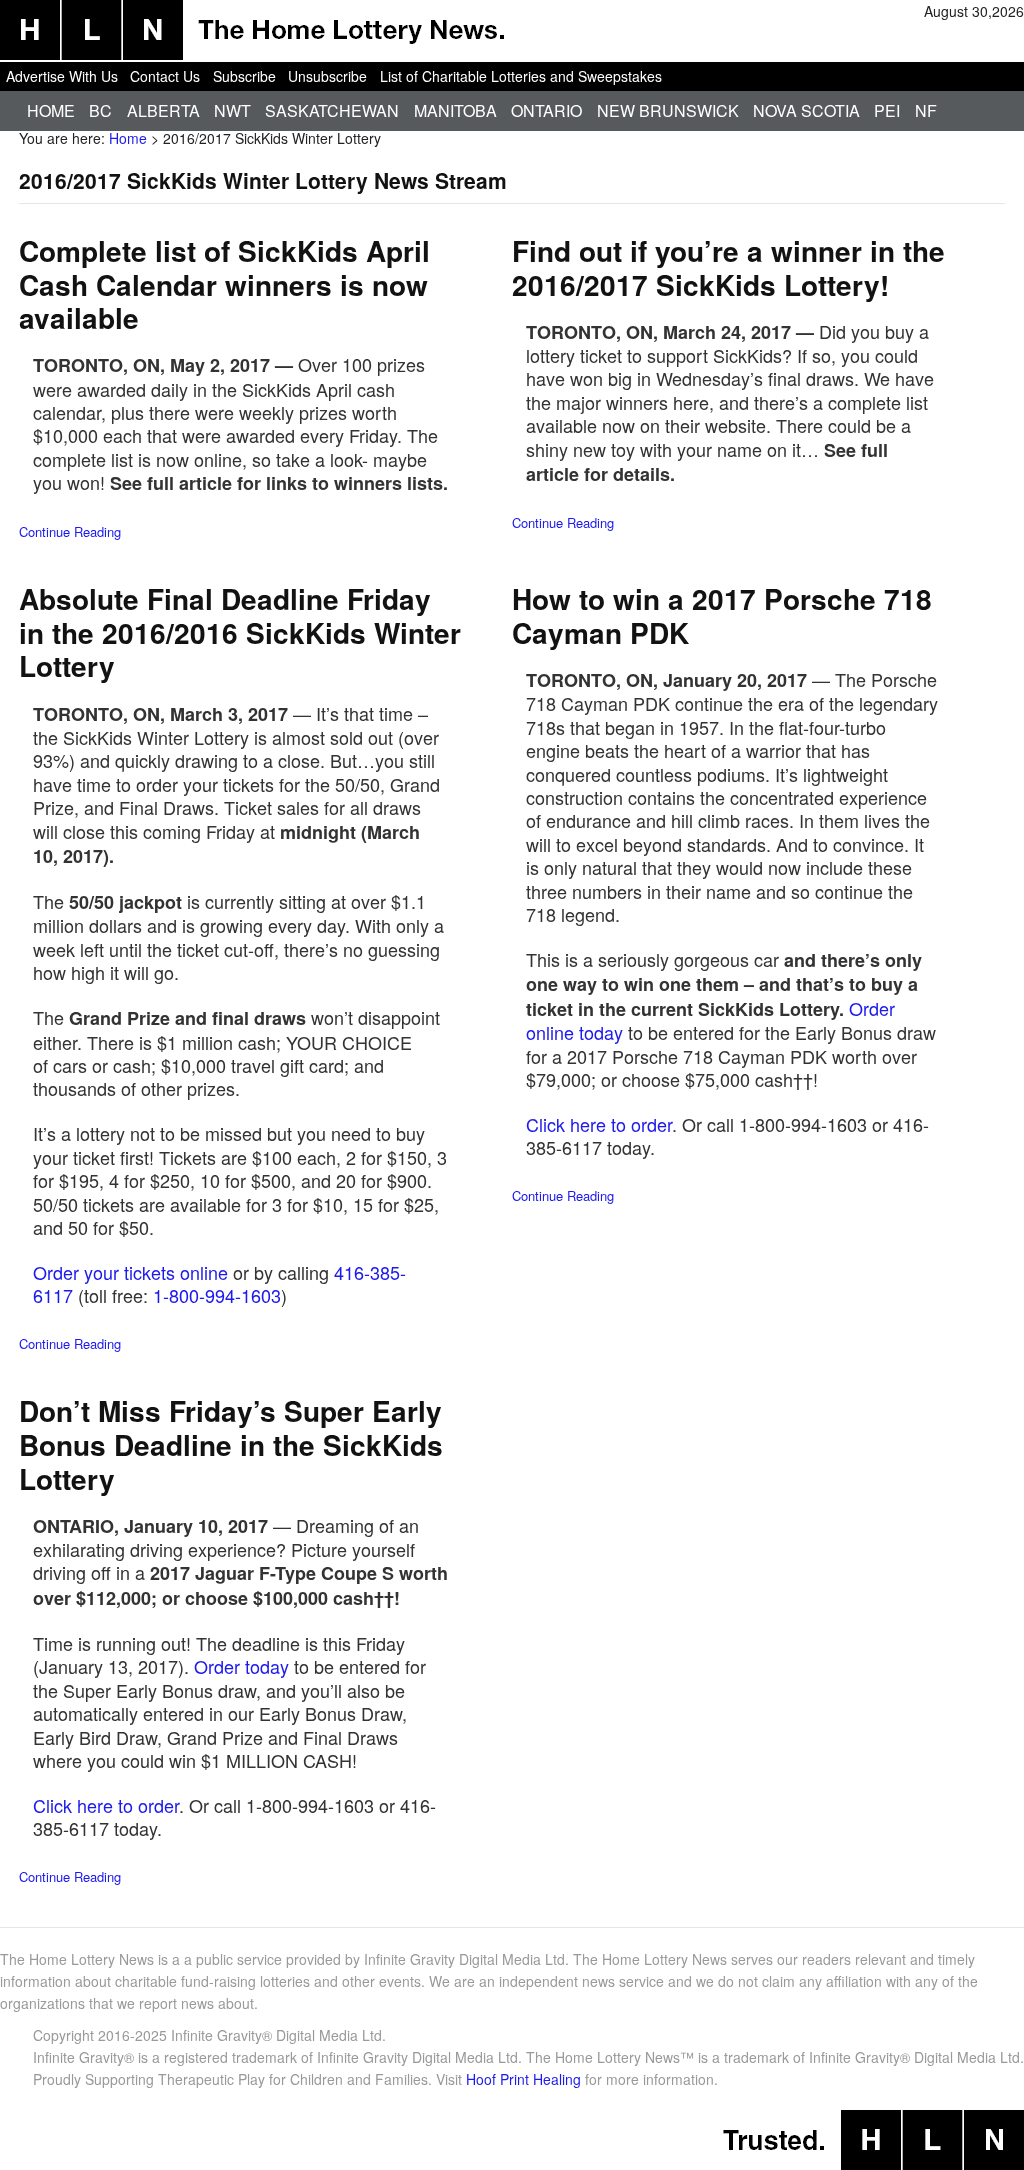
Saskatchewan (332, 110)
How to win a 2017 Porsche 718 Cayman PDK (722, 615)
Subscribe (244, 76)
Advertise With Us (62, 76)
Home (51, 110)
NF (926, 110)
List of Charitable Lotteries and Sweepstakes (521, 76)
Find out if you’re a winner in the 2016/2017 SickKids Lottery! (728, 267)
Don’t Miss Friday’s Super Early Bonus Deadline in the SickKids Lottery (231, 1444)
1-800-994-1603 (217, 1295)
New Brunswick (668, 110)
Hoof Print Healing (523, 2079)
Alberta (163, 110)
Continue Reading (70, 531)
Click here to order (599, 1124)
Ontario (546, 110)
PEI (887, 110)
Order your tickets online (130, 1272)
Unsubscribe (327, 76)
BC (100, 110)
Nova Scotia (806, 110)
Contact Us (165, 76)
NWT (232, 110)
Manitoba (455, 110)
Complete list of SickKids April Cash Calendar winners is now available (224, 284)
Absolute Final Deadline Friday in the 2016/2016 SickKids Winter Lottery (240, 632)
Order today (241, 1666)
